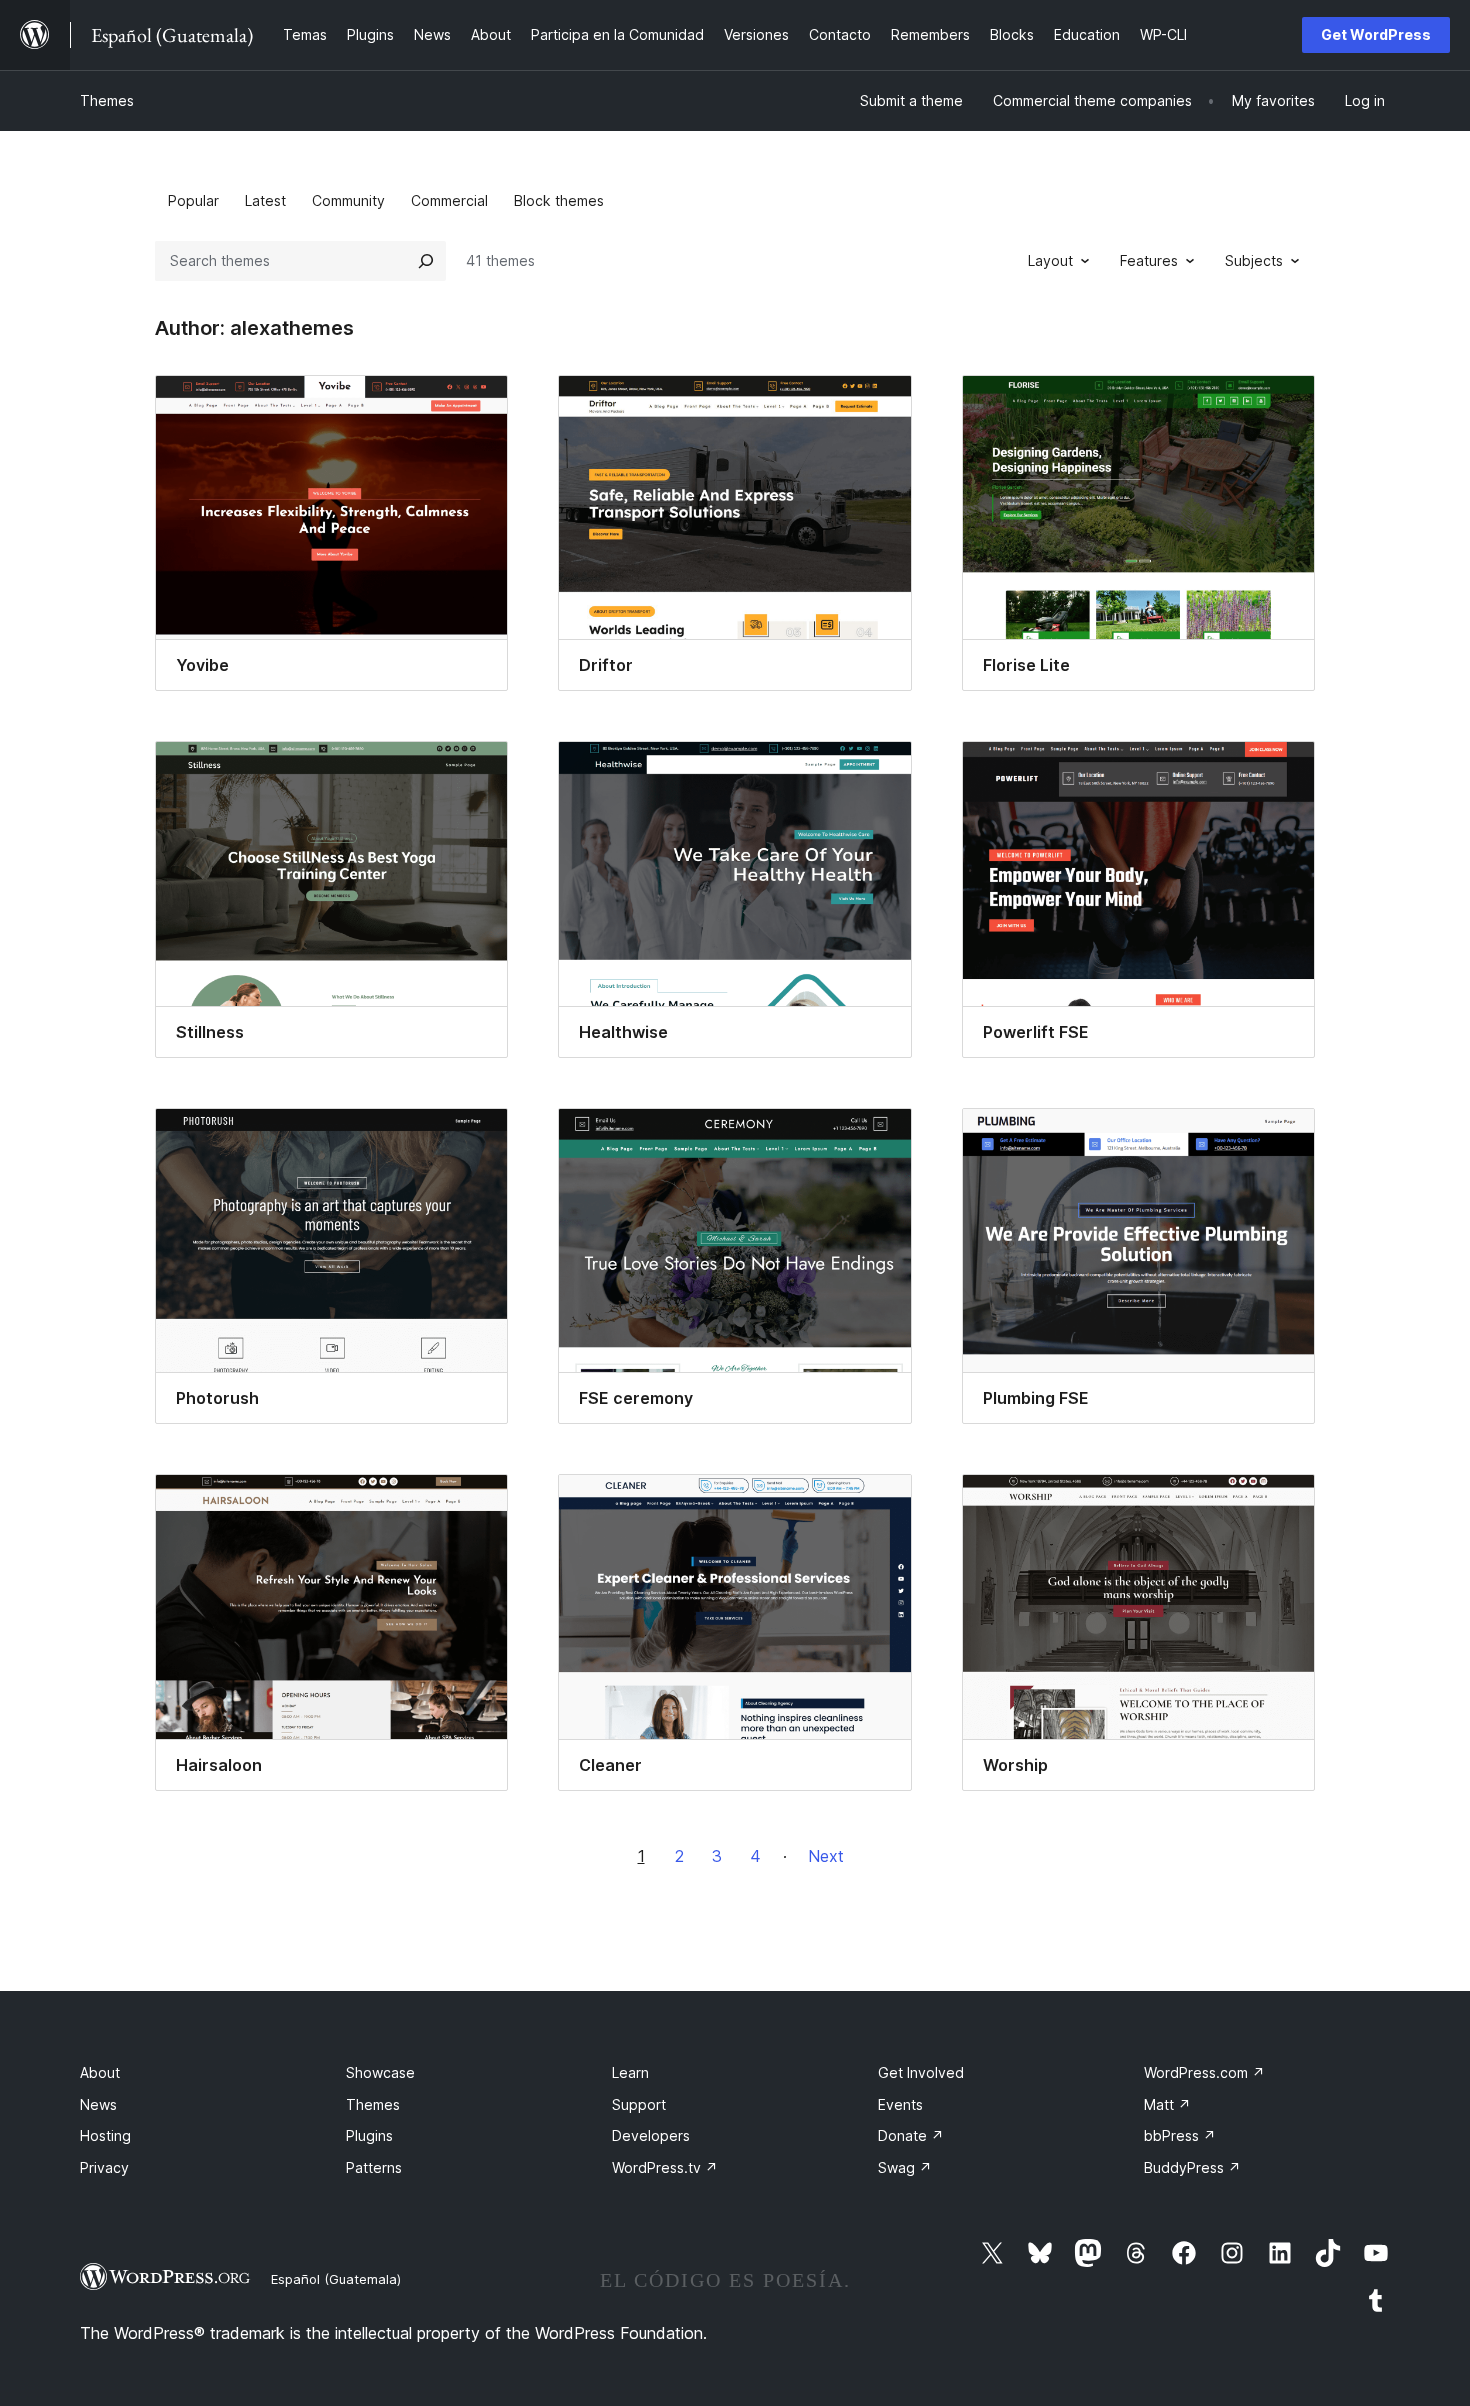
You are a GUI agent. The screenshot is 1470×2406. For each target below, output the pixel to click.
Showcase (380, 2072)
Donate (911, 2135)
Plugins (369, 2135)
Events (900, 2104)
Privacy (104, 2167)
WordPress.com (1204, 2072)
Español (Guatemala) (336, 2279)
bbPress (1180, 2135)
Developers (651, 2135)
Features (1149, 260)
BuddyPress (1192, 2167)
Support (639, 2104)
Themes (107, 100)
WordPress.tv (665, 2167)
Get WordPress (1376, 34)
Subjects (1254, 260)
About (100, 2072)
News (98, 2104)
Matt (1167, 2104)
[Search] (426, 261)
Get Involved (921, 2072)
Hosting (105, 2135)
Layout (1050, 260)
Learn (630, 2072)
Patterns (374, 2167)
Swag (905, 2167)
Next (826, 1856)
